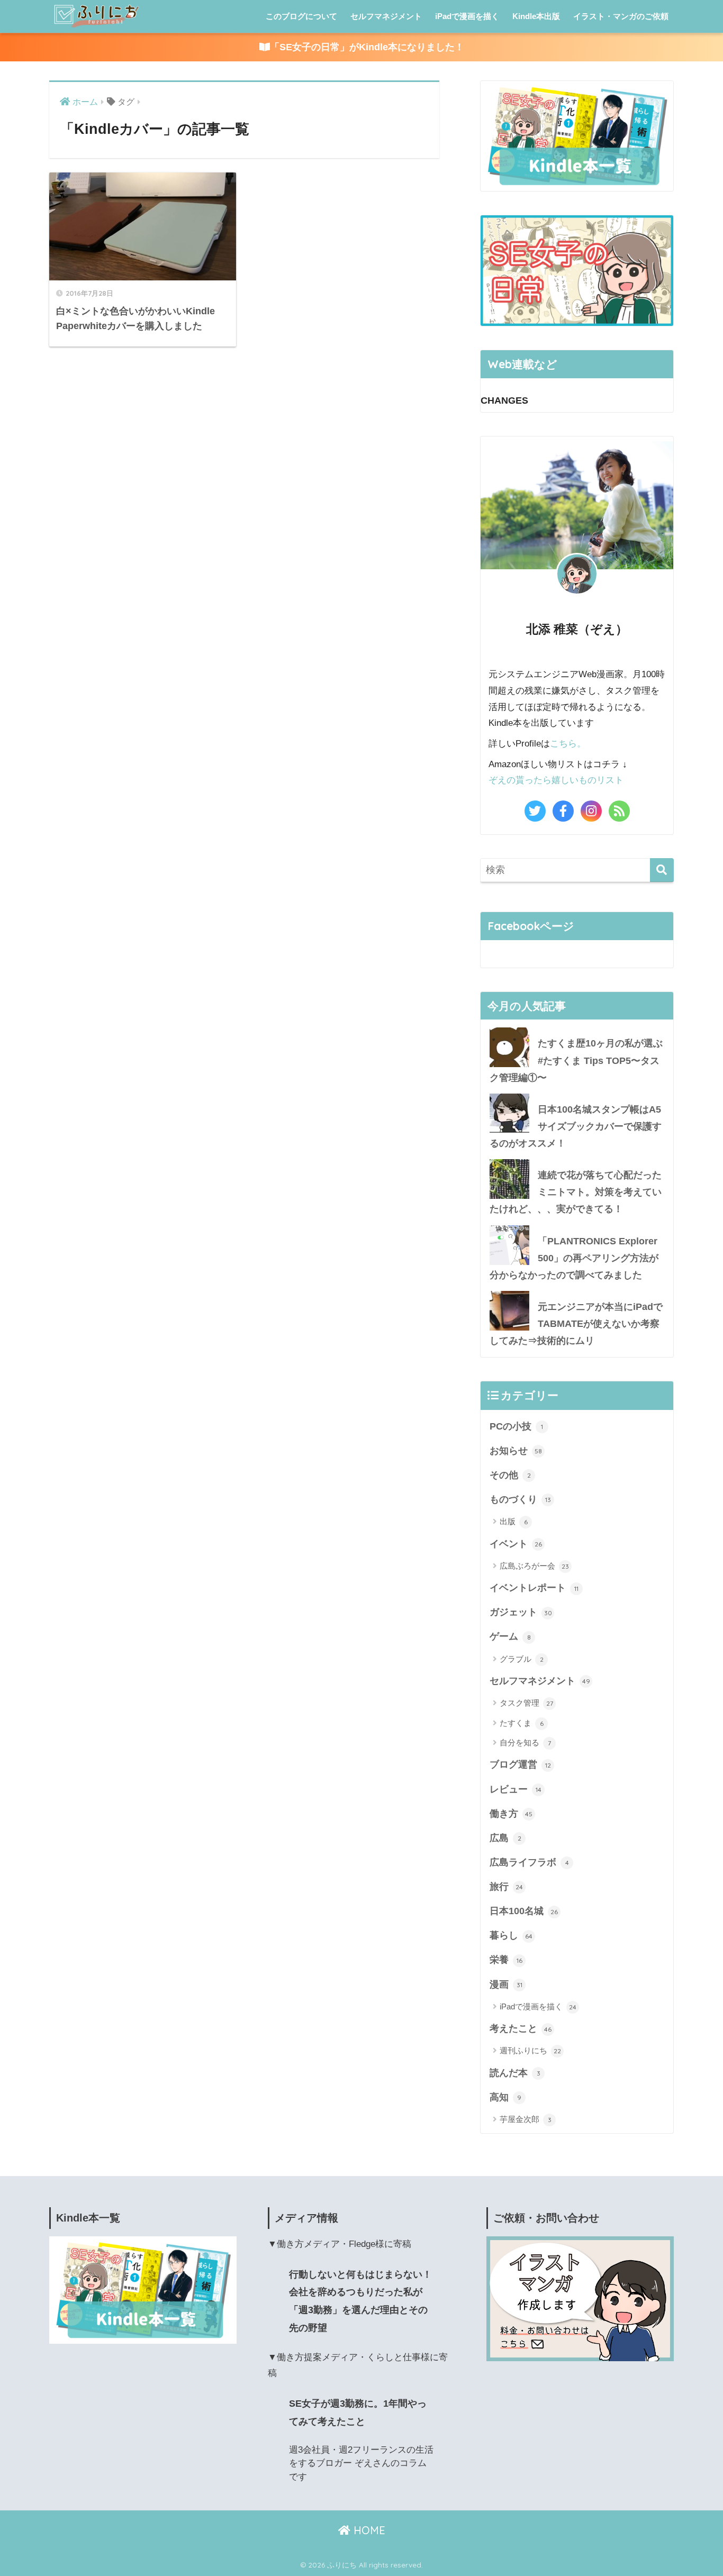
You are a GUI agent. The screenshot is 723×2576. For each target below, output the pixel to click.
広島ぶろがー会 (534, 1566)
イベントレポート (534, 1588)
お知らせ (516, 1451)
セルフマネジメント (386, 16)
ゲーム (510, 1636)
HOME (368, 2530)
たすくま (522, 1723)
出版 (514, 1521)
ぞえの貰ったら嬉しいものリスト (556, 780)
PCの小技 (516, 1426)
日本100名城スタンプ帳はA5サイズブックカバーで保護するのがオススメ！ (576, 1126)
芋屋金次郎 (526, 2119)
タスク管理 (526, 1703)
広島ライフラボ (529, 1862)
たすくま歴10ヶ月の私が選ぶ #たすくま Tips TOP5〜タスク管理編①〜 (576, 1060)
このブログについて (301, 16)
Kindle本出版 (536, 16)
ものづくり (520, 1499)
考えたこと (521, 2028)
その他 (510, 1475)
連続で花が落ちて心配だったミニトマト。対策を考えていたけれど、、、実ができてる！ (576, 1192)
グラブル (522, 1659)
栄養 (506, 1960)
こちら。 (568, 744)
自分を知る (525, 1742)
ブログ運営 (520, 1764)
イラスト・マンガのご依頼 (621, 16)
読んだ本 (515, 2073)
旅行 (506, 1887)
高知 (505, 2097)
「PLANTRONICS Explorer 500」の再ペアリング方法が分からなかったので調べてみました (574, 1258)
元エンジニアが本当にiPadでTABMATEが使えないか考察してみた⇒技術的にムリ (576, 1324)
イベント (516, 1544)
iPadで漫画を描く (467, 16)
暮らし (511, 1935)
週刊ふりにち (530, 2050)
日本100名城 (524, 1911)
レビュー (516, 1789)
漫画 (506, 1985)
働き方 (511, 1814)
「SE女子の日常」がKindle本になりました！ (367, 47)
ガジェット (521, 1612)
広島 (505, 1838)
